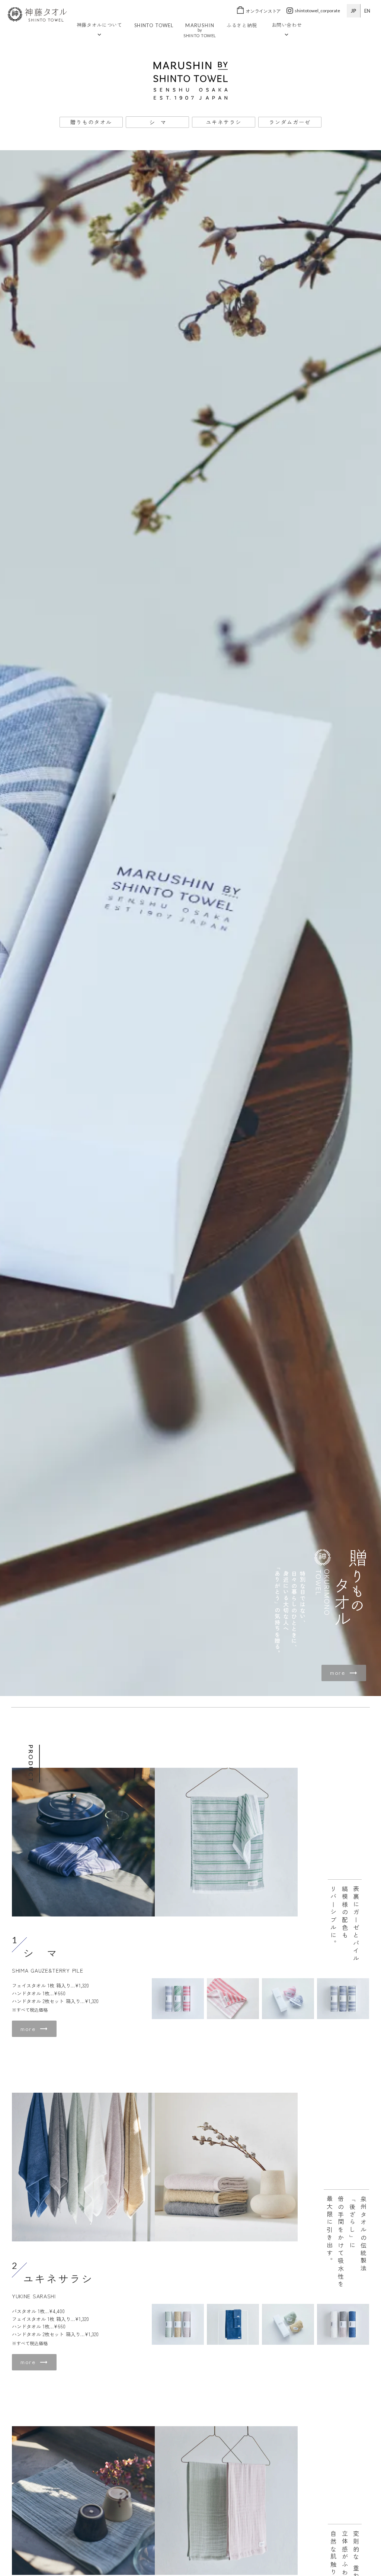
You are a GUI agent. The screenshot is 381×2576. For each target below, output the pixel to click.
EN (367, 11)
